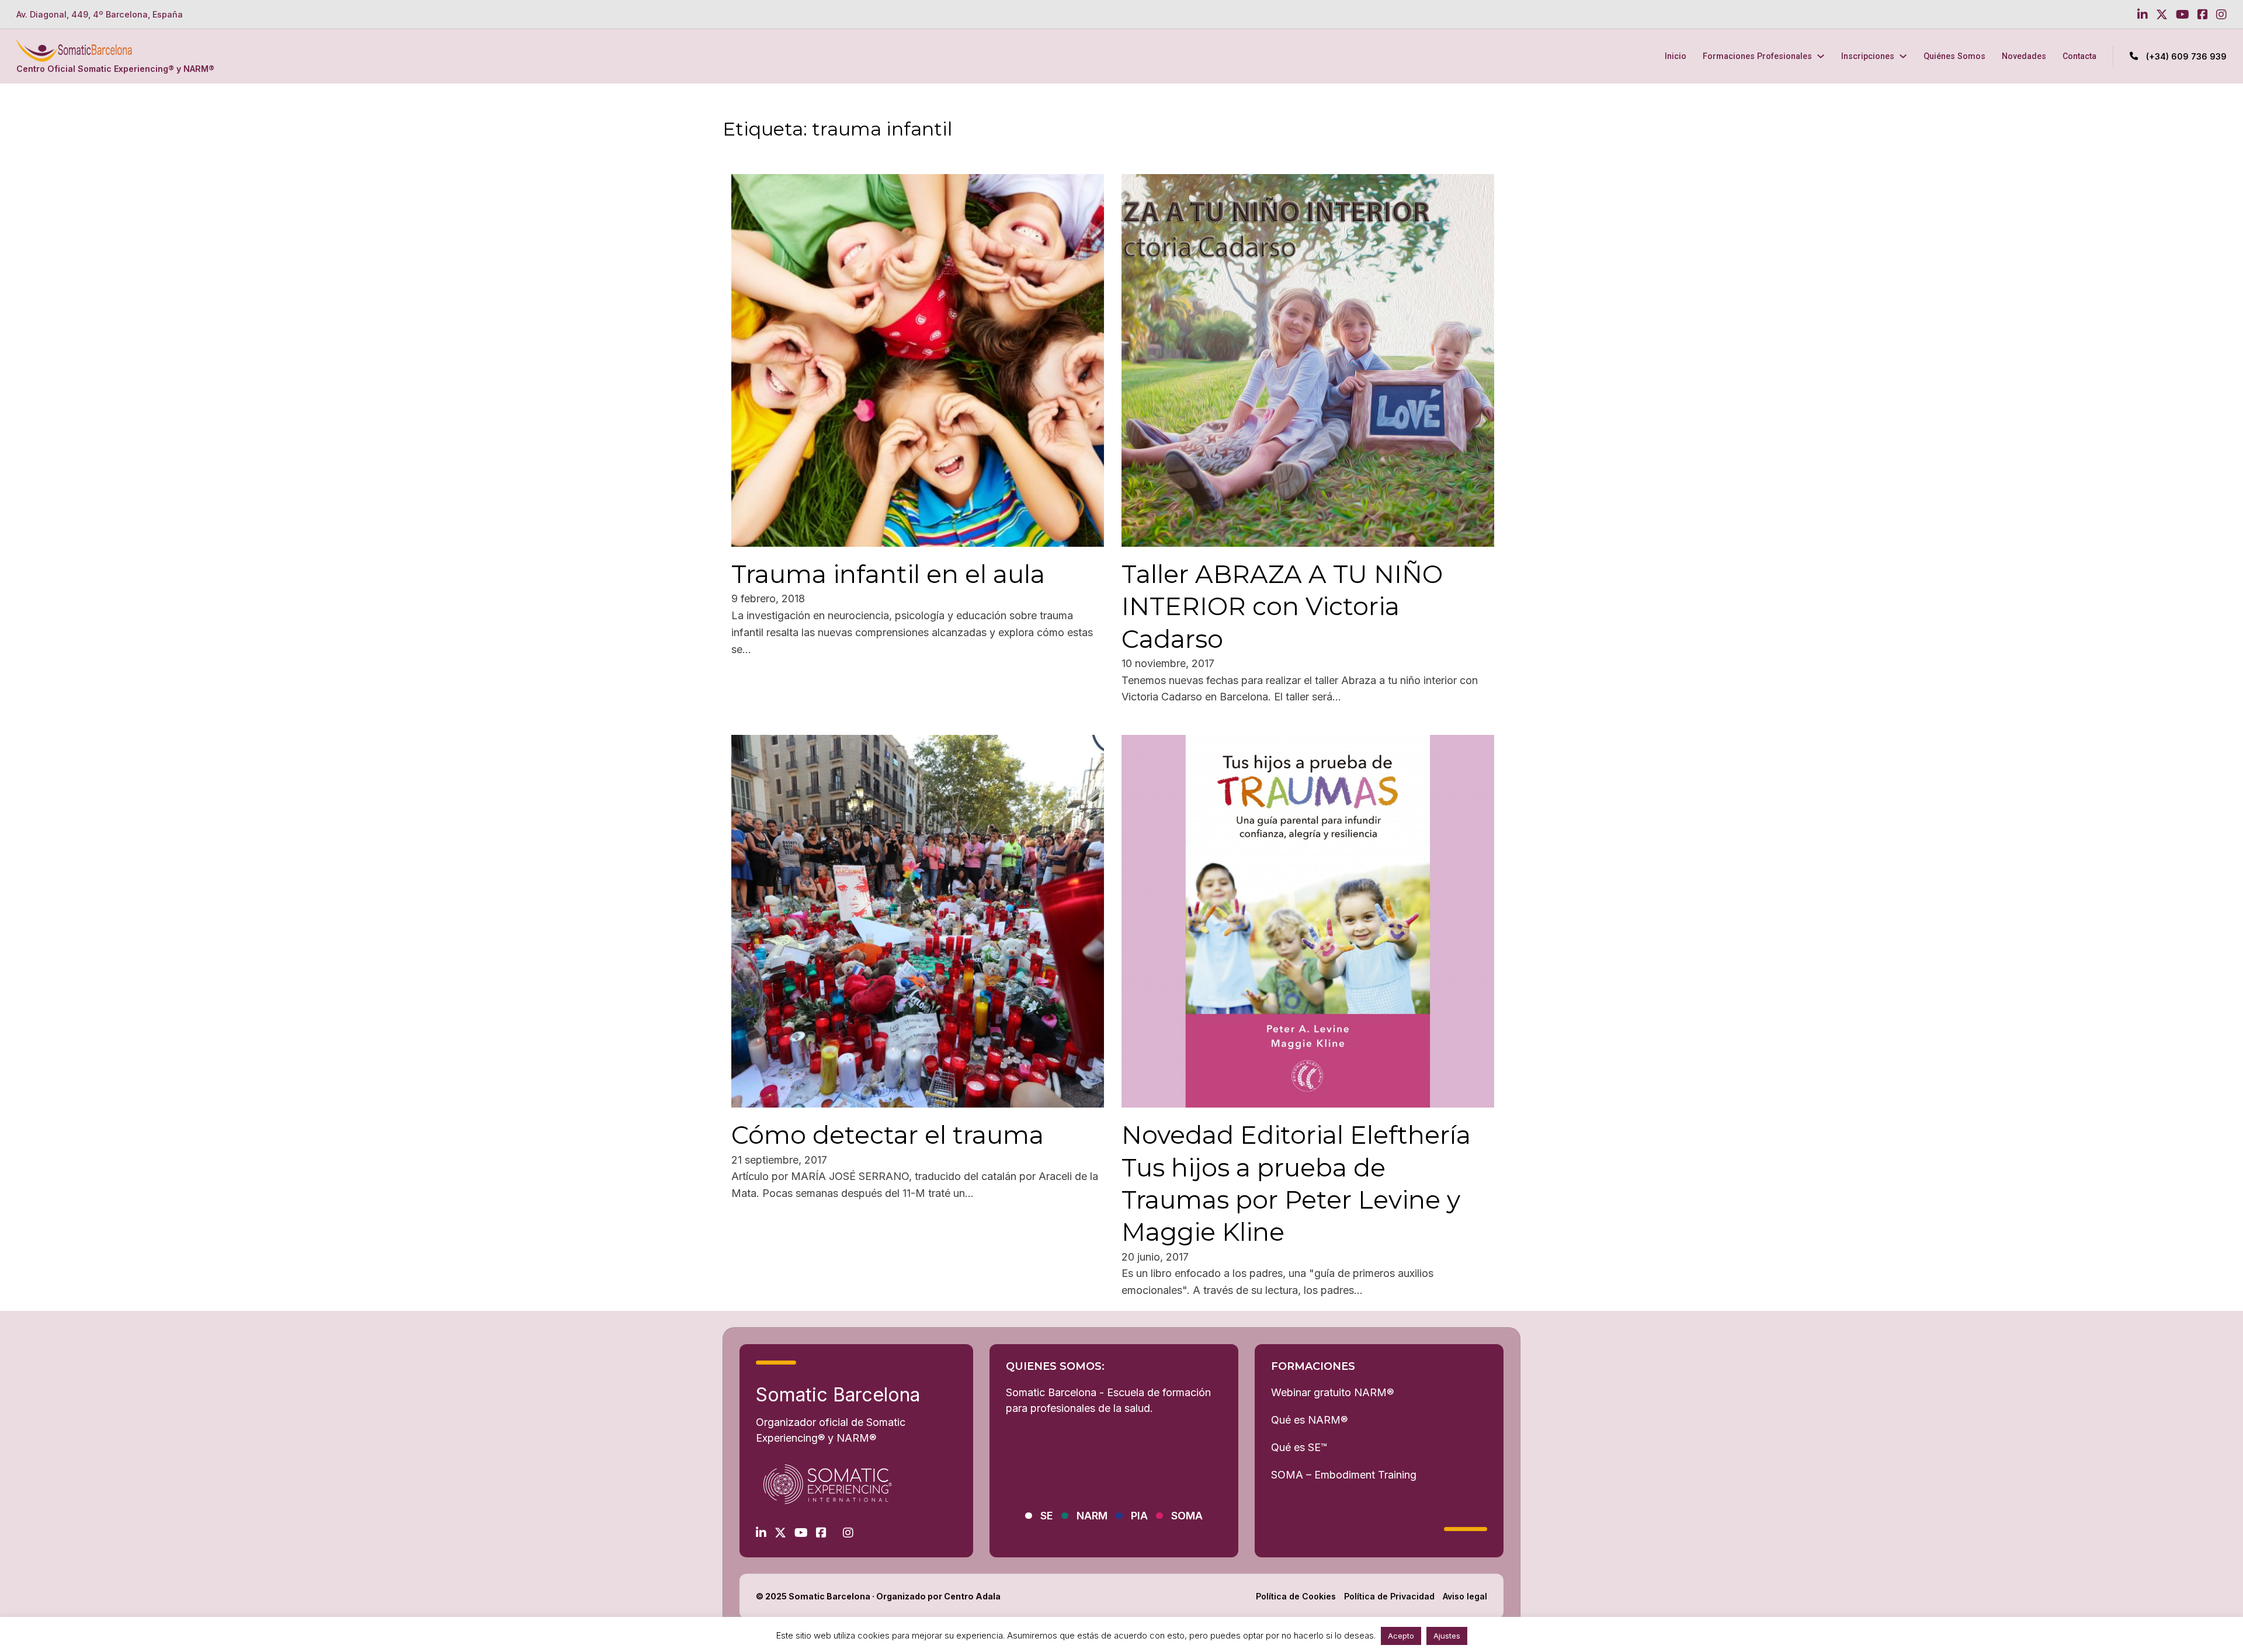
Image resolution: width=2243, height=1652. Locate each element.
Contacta (2079, 56)
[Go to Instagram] (2221, 15)
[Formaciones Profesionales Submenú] (1821, 56)
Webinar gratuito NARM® (1332, 1392)
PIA (1139, 1516)
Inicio (1676, 56)
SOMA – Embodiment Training (1344, 1475)
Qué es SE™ (1299, 1447)
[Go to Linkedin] (2143, 15)
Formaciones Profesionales (1757, 56)
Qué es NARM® (1309, 1420)
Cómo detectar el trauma (888, 1135)
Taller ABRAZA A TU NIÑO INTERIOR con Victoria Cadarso (1282, 607)
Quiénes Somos (1954, 56)
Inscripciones (1868, 56)
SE (1047, 1516)
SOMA (1187, 1516)
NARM (1092, 1516)
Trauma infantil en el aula (888, 574)
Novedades (2024, 56)
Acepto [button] (1401, 1636)
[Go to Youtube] (2183, 15)
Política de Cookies (1296, 1596)
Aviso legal (1465, 1596)
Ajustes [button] (1447, 1636)
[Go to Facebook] (2203, 15)
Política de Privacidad (1389, 1596)
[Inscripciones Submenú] (1903, 56)
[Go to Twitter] (2162, 15)
